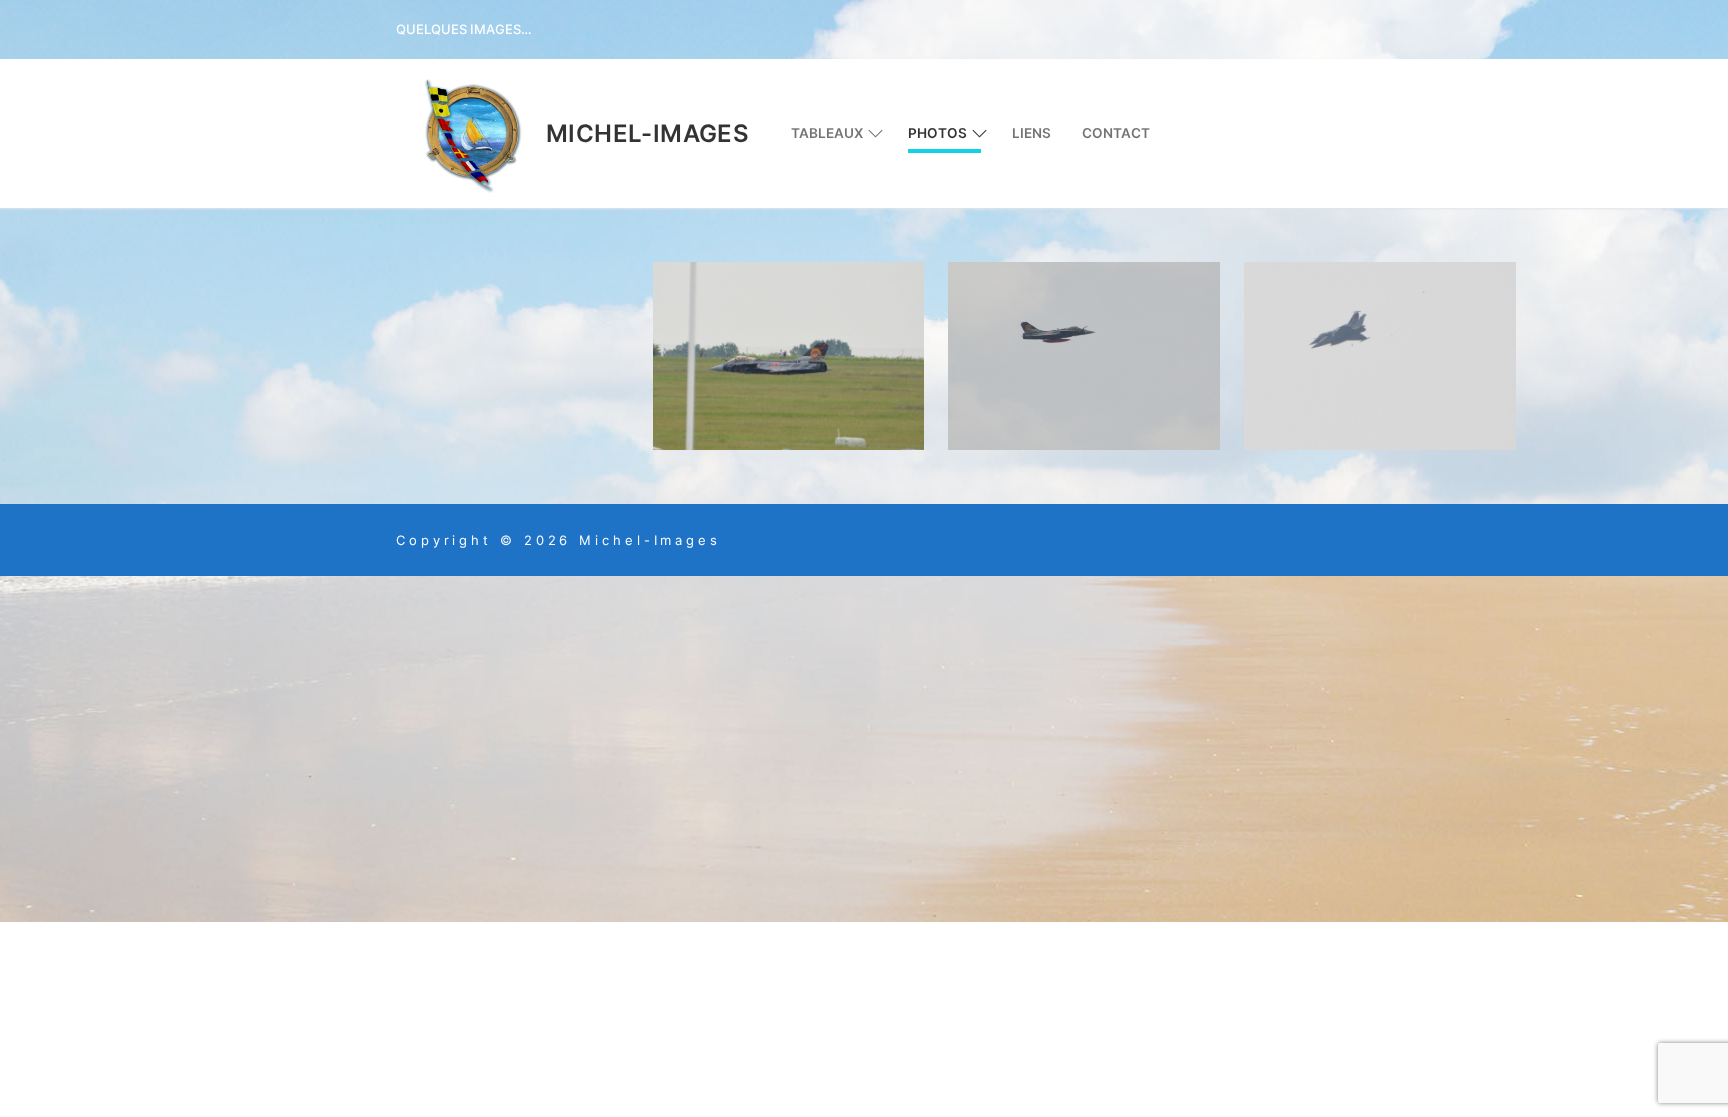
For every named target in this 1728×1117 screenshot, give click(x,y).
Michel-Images (647, 133)
